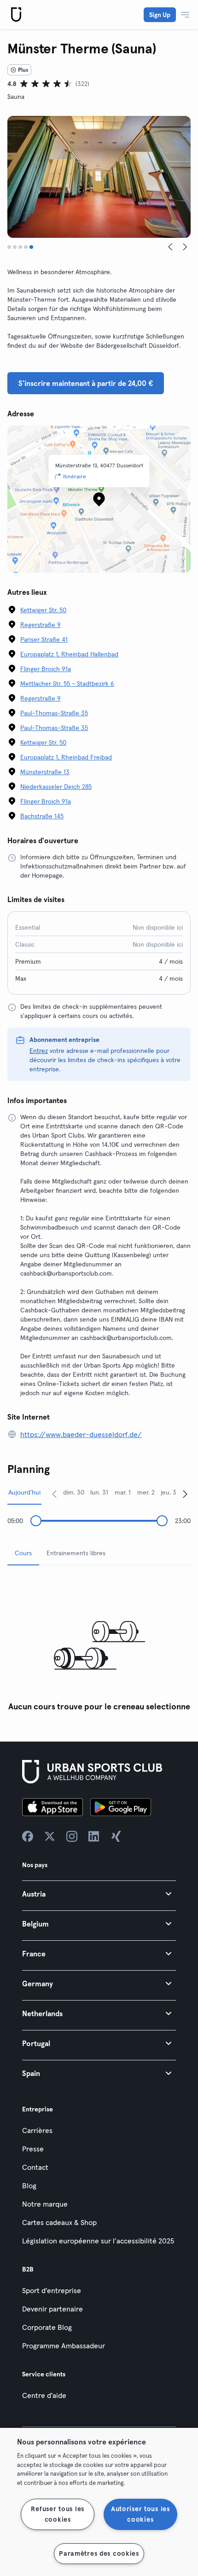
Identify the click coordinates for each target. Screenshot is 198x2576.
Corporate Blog (47, 2327)
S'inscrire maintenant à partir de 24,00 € (86, 383)
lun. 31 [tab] (99, 1492)
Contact (35, 2167)
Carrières (37, 2130)
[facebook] (28, 1836)
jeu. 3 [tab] (169, 1492)
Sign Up (160, 15)
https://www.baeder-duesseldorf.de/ (81, 1434)
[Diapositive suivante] (185, 247)
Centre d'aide (44, 2395)
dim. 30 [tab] (74, 1492)
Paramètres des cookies (99, 2553)
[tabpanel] (99, 1644)
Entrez (39, 1051)
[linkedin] (94, 1836)
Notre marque (45, 2204)
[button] (99, 1894)
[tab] (9, 247)
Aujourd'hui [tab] (24, 1492)
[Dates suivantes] (185, 1494)
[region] (99, 2502)
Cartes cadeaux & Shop (59, 2222)
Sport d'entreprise (52, 2290)
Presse (33, 2149)
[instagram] (72, 1836)
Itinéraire (75, 476)
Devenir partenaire (52, 2309)
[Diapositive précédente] (170, 247)
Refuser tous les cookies (58, 2514)
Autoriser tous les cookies (140, 2514)
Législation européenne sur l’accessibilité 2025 (98, 2241)
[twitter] (50, 1836)
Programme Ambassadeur (64, 2346)
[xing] (116, 1836)
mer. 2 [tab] (146, 1492)
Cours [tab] (23, 1553)
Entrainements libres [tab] (76, 1553)
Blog (29, 2185)
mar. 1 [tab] (123, 1492)
